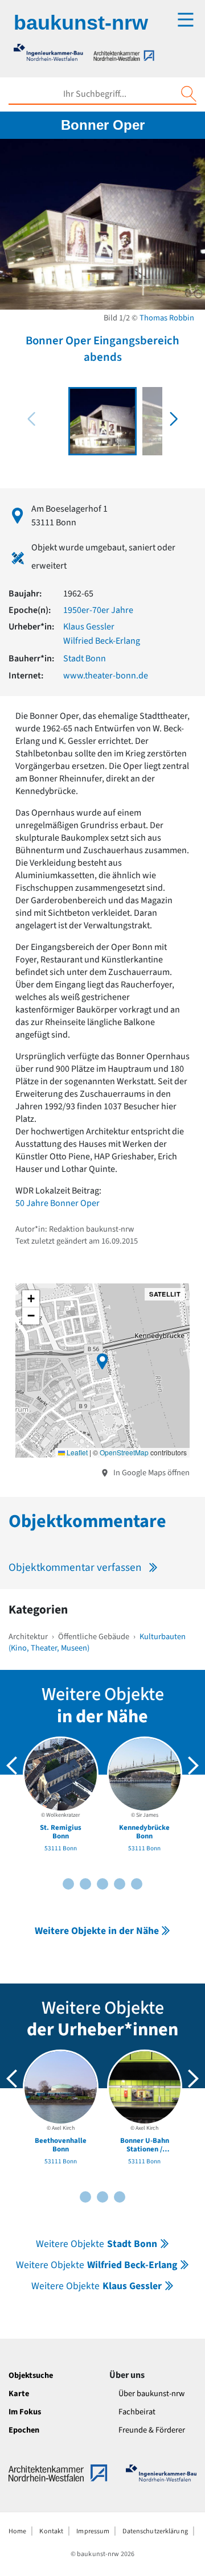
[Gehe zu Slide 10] (137, 1884)
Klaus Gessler (89, 627)
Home (17, 2531)
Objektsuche (31, 2375)
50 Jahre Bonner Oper (58, 1203)
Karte (19, 2394)
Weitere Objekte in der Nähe (97, 1931)
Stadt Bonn (85, 659)
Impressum (93, 2531)
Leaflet (76, 1452)
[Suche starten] (188, 94)
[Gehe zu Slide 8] (120, 1884)
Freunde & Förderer (152, 2430)
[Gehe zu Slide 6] (102, 1884)
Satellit (165, 1294)
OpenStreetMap (124, 1452)
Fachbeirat (137, 2412)
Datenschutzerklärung (155, 2531)
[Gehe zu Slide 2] (68, 1884)
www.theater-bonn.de (106, 676)
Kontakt (51, 2531)
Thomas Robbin (167, 318)
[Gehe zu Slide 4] (85, 1884)
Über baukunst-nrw (151, 2394)
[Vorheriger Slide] (12, 1766)
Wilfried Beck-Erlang (102, 641)
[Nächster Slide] (193, 1766)
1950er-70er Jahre (98, 610)
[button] (174, 419)
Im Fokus (25, 2412)
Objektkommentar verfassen (75, 1567)
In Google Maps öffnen (151, 1473)
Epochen (24, 2430)
